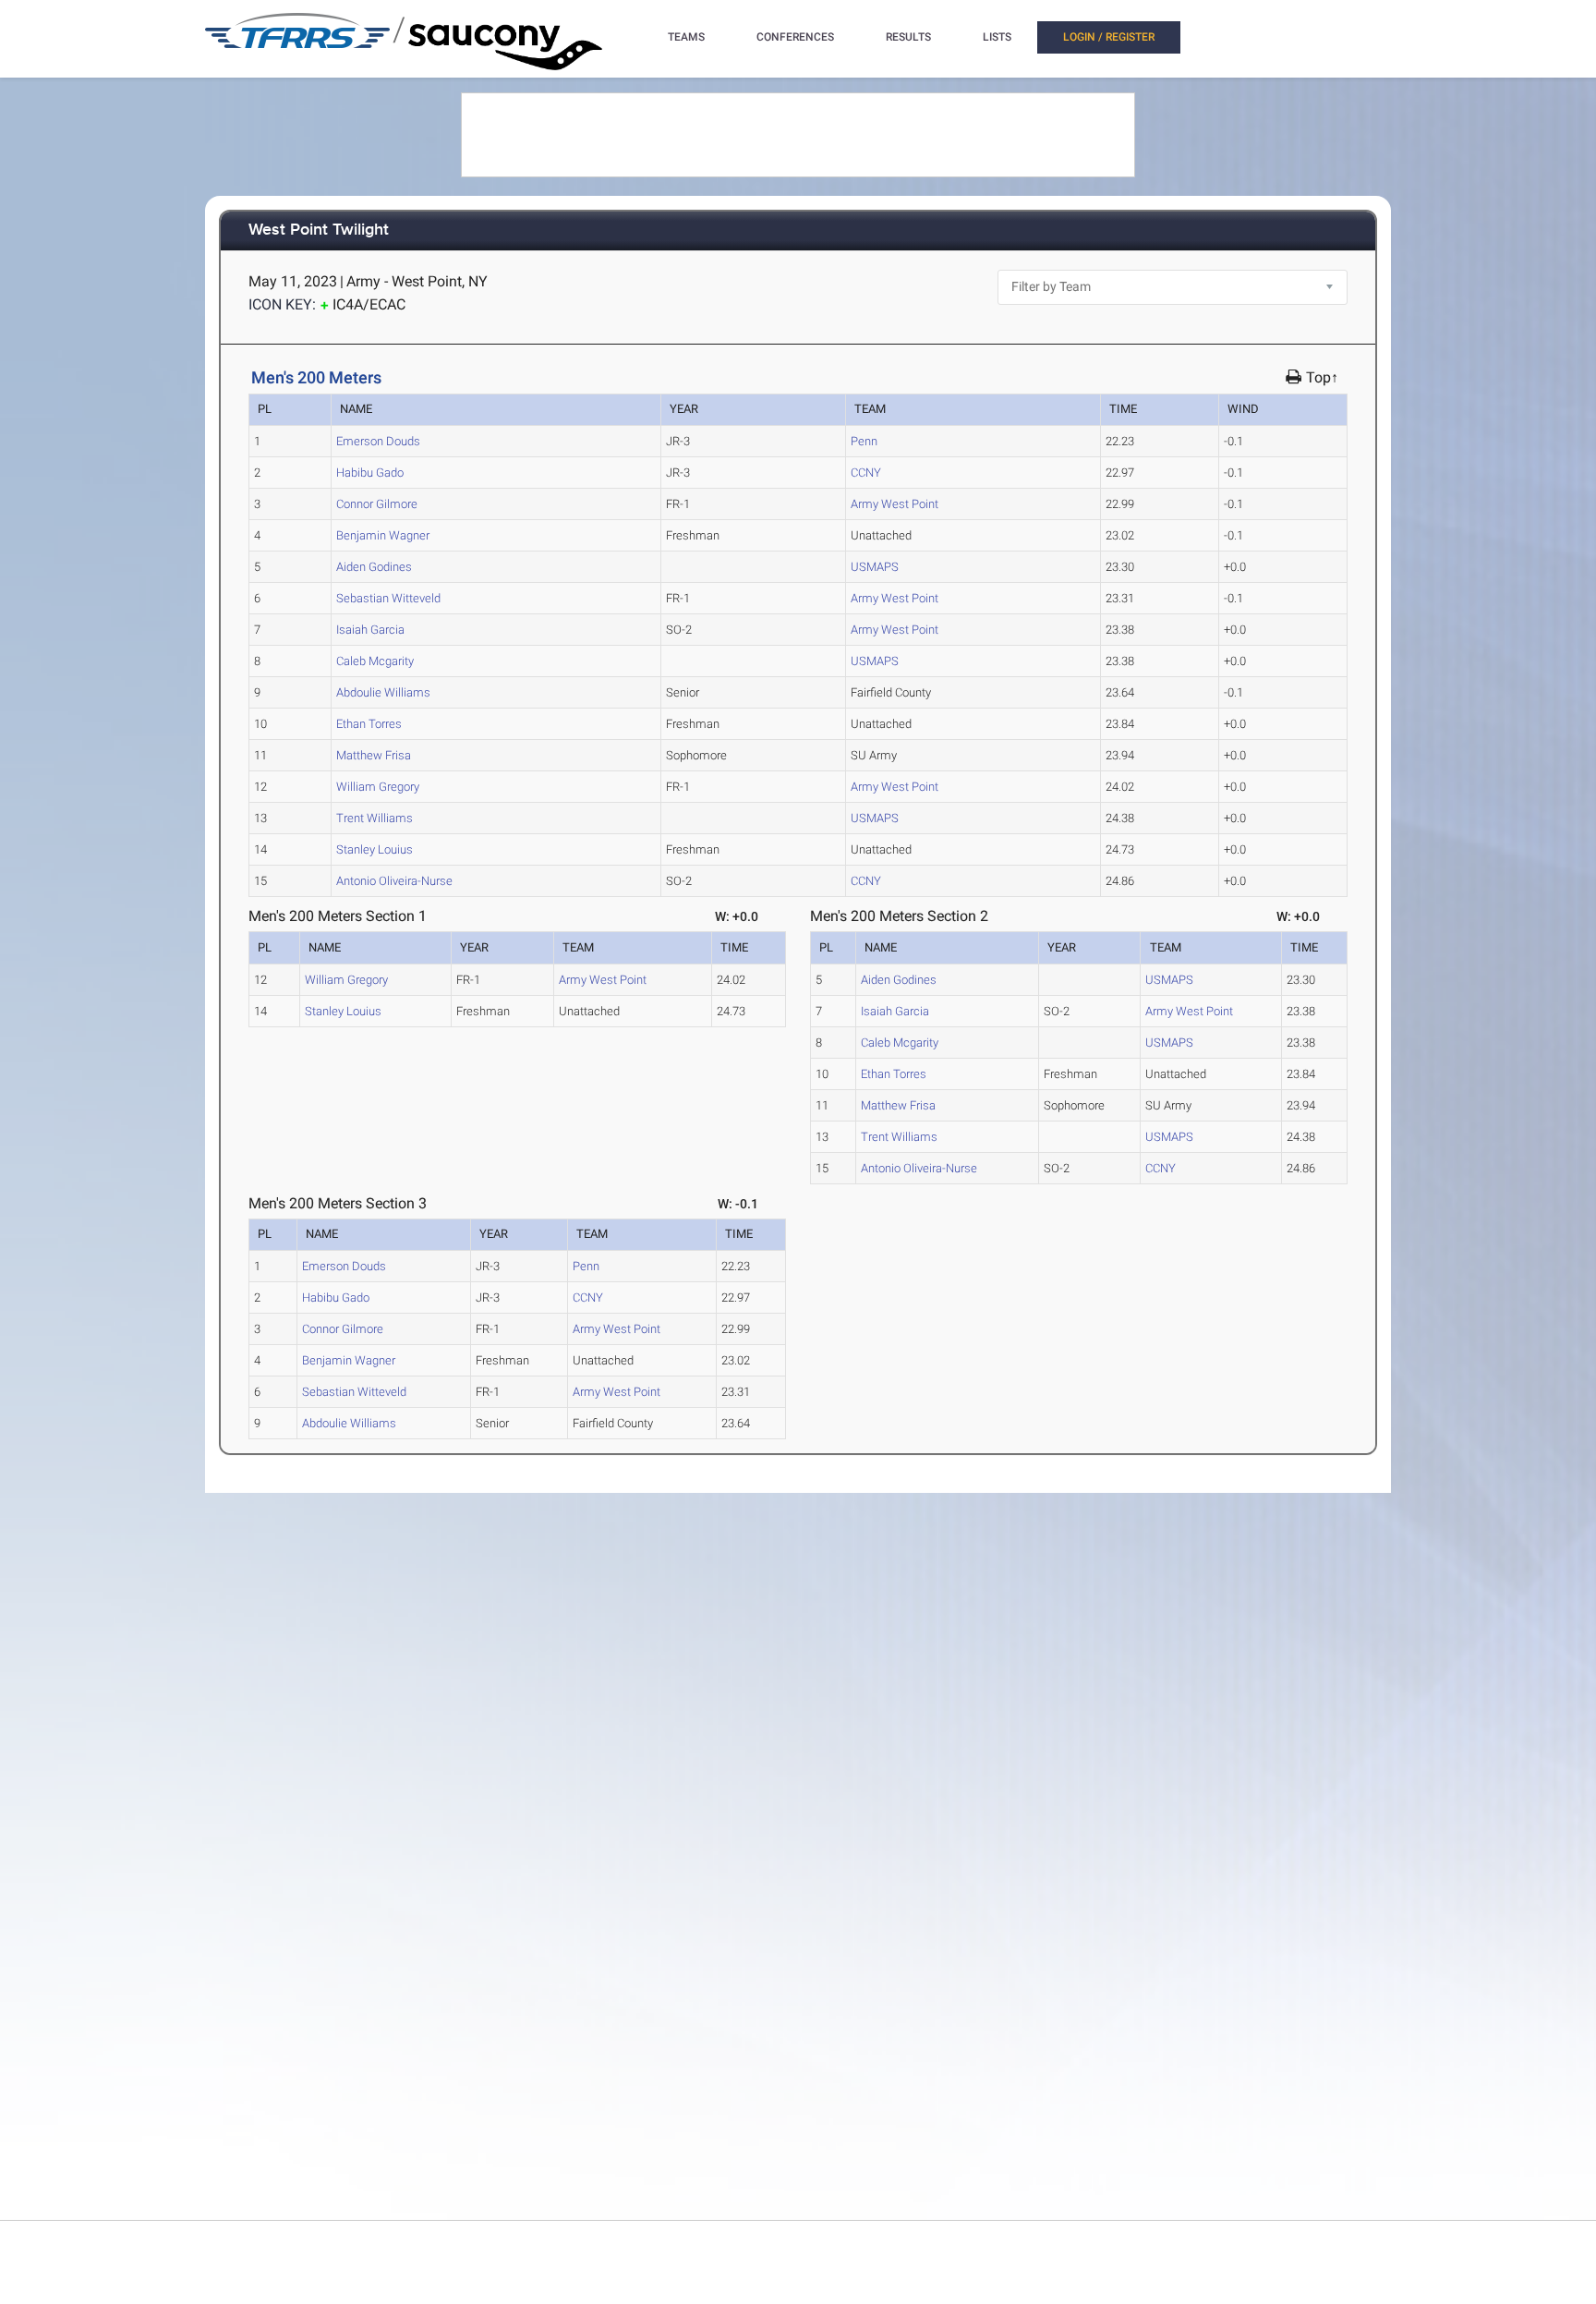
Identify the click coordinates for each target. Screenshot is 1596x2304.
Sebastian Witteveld (388, 598)
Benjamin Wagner (383, 535)
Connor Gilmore (377, 504)
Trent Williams (375, 818)
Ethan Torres (369, 724)
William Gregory (378, 787)
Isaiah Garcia (370, 630)
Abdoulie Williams (383, 692)
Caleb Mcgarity (375, 661)
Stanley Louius (375, 849)
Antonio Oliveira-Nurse (394, 881)
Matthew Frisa (374, 755)
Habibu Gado (370, 473)
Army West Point (895, 504)
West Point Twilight (319, 230)
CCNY (866, 473)
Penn (864, 441)
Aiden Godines (374, 567)
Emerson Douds (378, 441)
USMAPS (875, 567)
